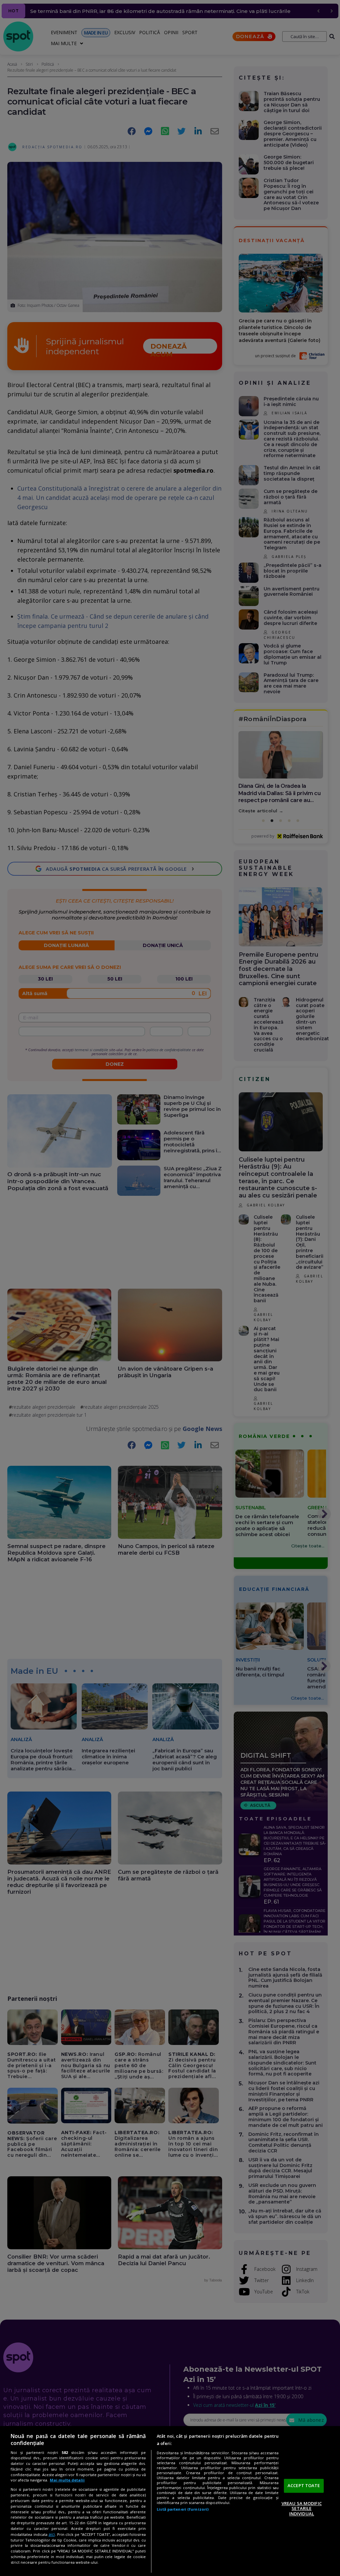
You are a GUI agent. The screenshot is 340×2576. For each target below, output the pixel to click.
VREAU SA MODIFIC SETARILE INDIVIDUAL (302, 2508)
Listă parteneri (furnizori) (183, 2509)
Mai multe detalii (67, 2480)
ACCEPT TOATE (304, 2485)
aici (52, 2534)
